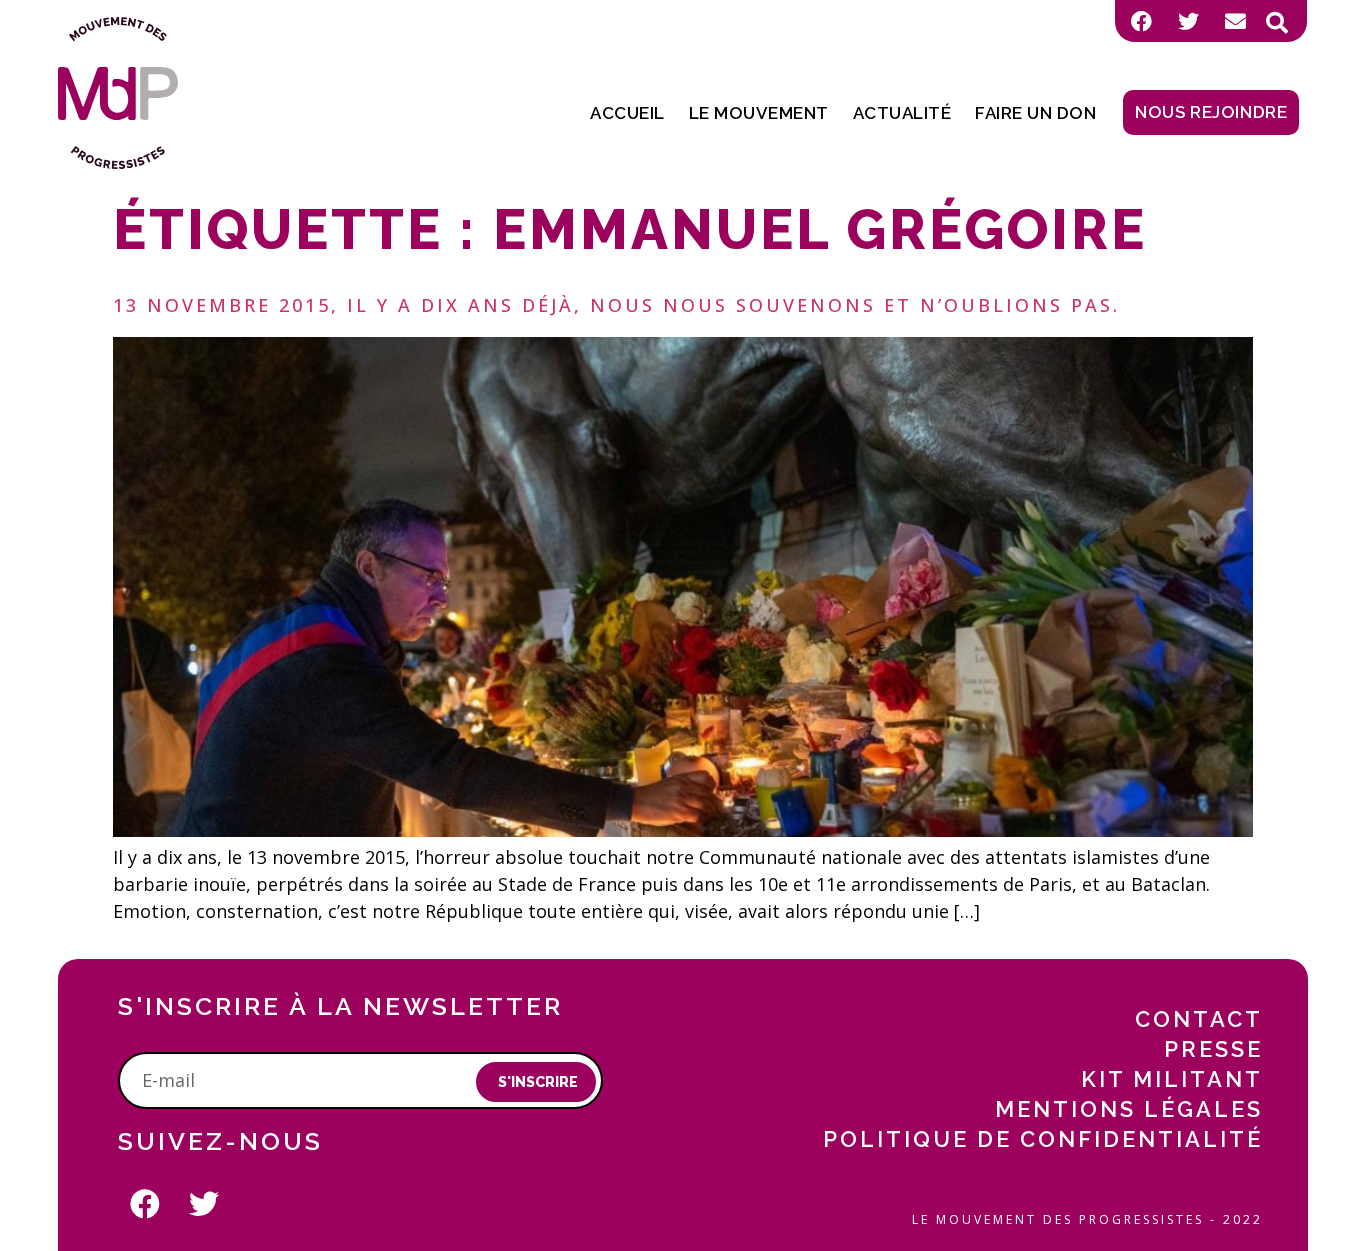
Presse (1213, 1049)
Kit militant (1172, 1079)
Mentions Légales (1129, 1109)
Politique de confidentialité (1043, 1139)
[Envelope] (1235, 21)
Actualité (902, 113)
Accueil (627, 113)
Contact (1199, 1019)
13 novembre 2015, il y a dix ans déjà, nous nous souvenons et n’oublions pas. (616, 305)
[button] (1277, 23)
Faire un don (1035, 113)
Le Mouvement (759, 113)
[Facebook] (1141, 21)
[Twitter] (1188, 21)
